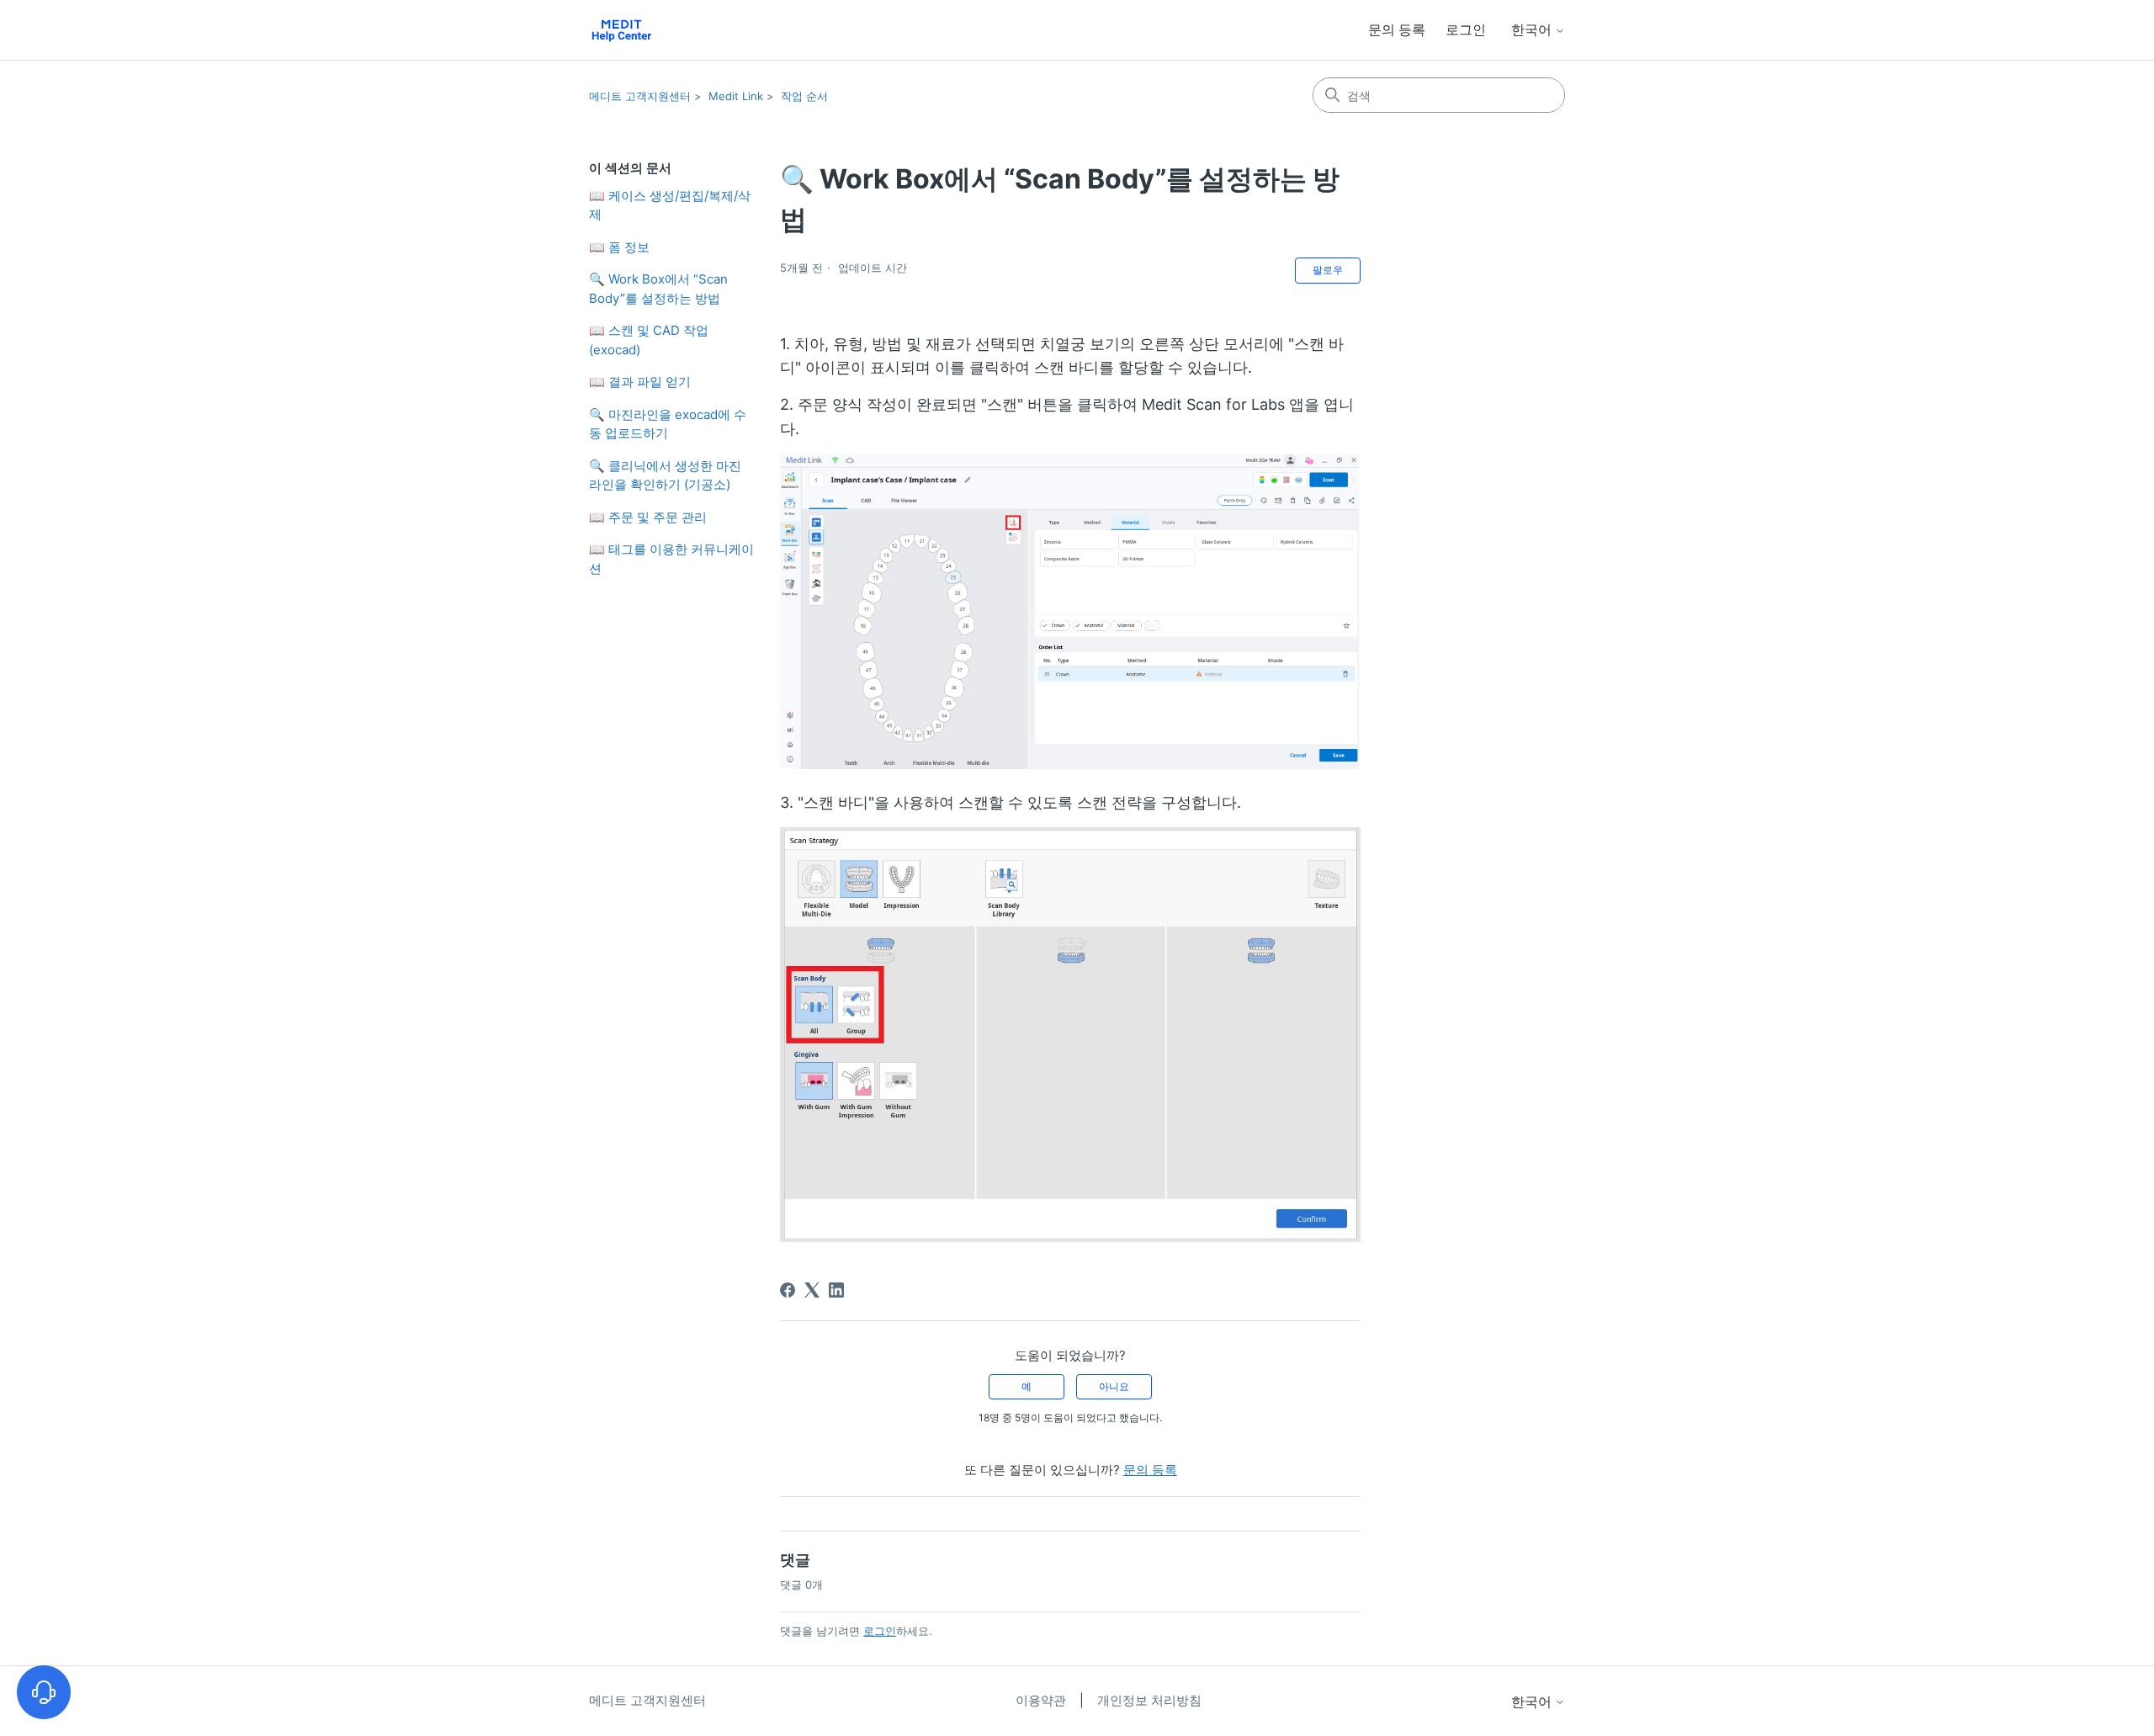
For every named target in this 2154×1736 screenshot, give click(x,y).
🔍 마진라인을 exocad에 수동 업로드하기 (668, 424)
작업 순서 (804, 96)
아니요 (1114, 1386)
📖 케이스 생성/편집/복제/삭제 (670, 205)
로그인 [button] (1466, 29)
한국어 (1533, 29)
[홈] (621, 30)
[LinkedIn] (836, 1290)
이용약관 (1043, 1700)
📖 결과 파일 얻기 (640, 382)
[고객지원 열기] (44, 1692)
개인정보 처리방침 (1149, 1700)
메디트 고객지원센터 (640, 96)
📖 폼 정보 (619, 247)
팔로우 (1328, 270)
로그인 (880, 1631)
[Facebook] (788, 1290)
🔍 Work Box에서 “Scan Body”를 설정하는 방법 (658, 289)
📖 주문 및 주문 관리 (648, 517)
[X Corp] (812, 1290)
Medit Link (736, 96)
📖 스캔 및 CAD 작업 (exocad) (649, 340)
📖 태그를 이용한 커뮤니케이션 (671, 559)
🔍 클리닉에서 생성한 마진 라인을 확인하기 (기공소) (665, 475)
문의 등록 (1397, 29)
